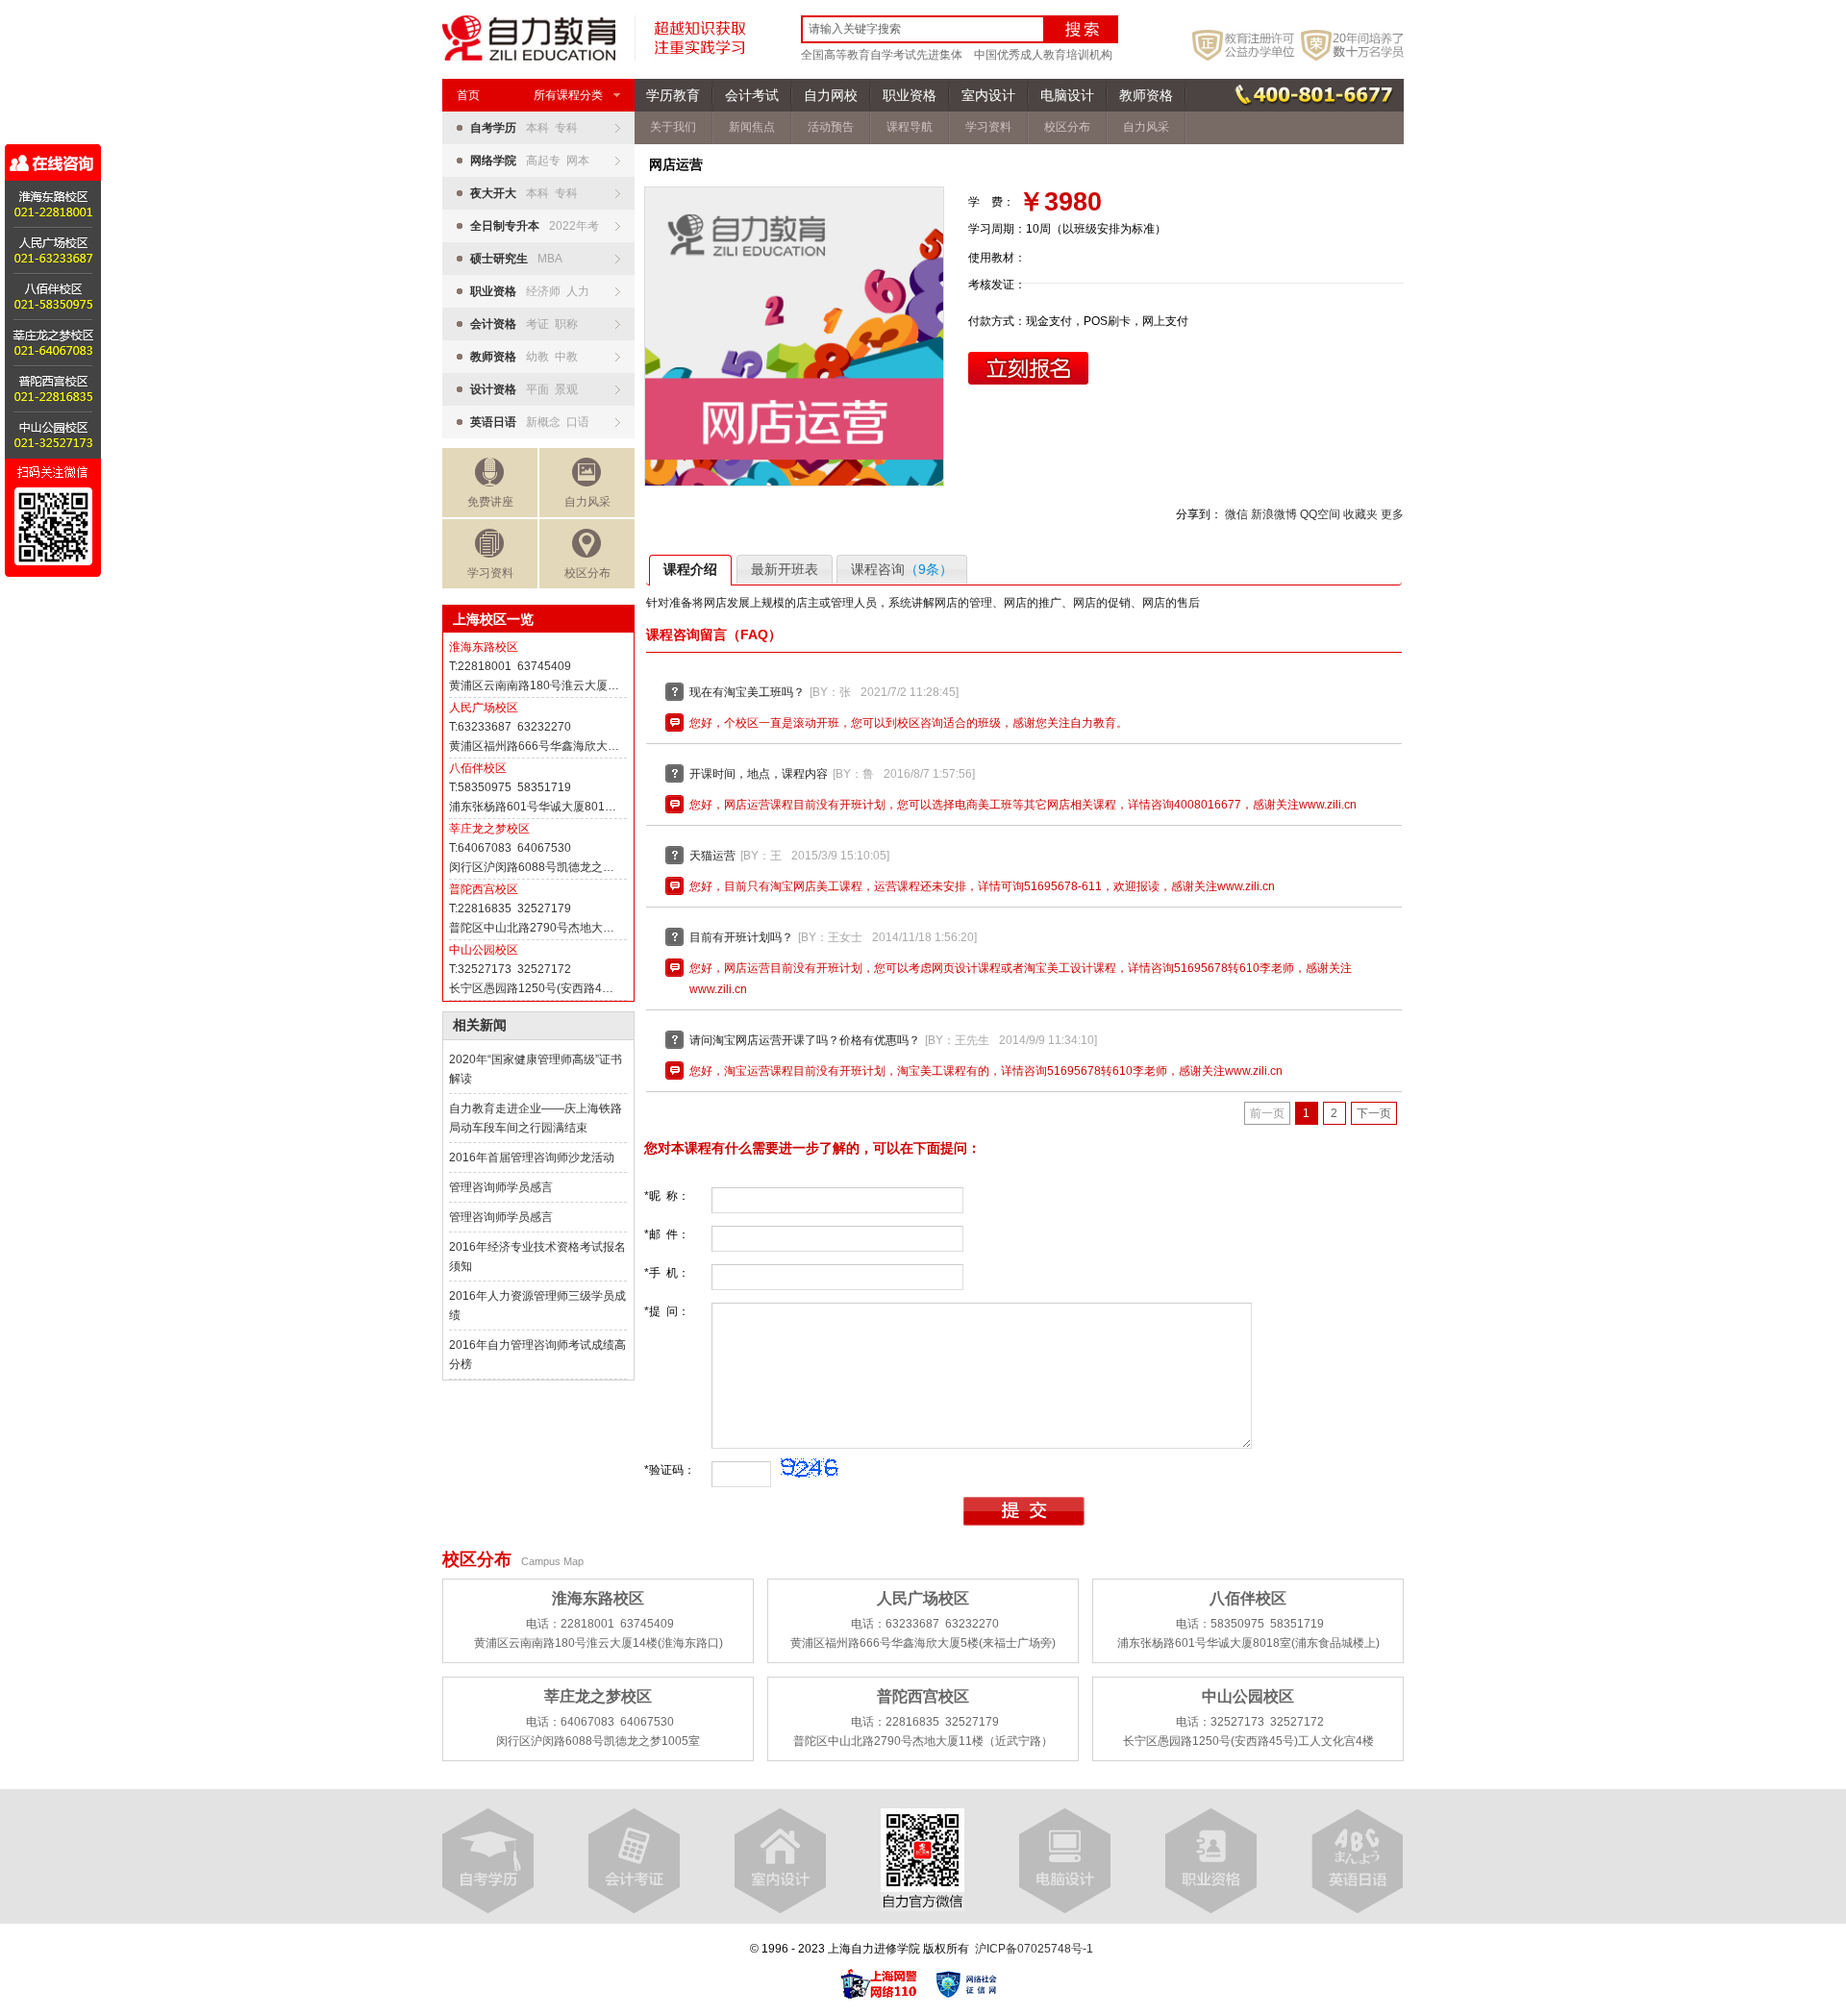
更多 (1392, 514)
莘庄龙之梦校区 (489, 829)
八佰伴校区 (478, 768)
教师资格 (1146, 95)
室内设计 (988, 95)
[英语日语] (1357, 1861)
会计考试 (752, 95)
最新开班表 (785, 569)
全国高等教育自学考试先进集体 (882, 55)
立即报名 (1028, 368)
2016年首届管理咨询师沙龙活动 (532, 1157)
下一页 (1374, 1113)
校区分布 (587, 573)
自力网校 (831, 95)
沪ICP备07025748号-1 (1034, 1949)
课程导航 (910, 127)
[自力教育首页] (529, 57)
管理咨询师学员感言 (501, 1187)
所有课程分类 (568, 95)
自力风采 (587, 502)
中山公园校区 (484, 950)
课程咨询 (902, 569)
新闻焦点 (752, 127)
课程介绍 (690, 569)
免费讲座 (490, 502)
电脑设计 (1067, 95)
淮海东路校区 (484, 647)
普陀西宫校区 (484, 889)
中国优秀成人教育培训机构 (1043, 55)
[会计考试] (634, 1861)
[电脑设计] (1065, 1861)
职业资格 (910, 95)
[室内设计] (780, 1861)
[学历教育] (488, 1861)
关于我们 (673, 127)
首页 (468, 95)
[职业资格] (1211, 1861)
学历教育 (673, 95)
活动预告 (831, 127)
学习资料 (490, 573)
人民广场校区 (484, 708)
